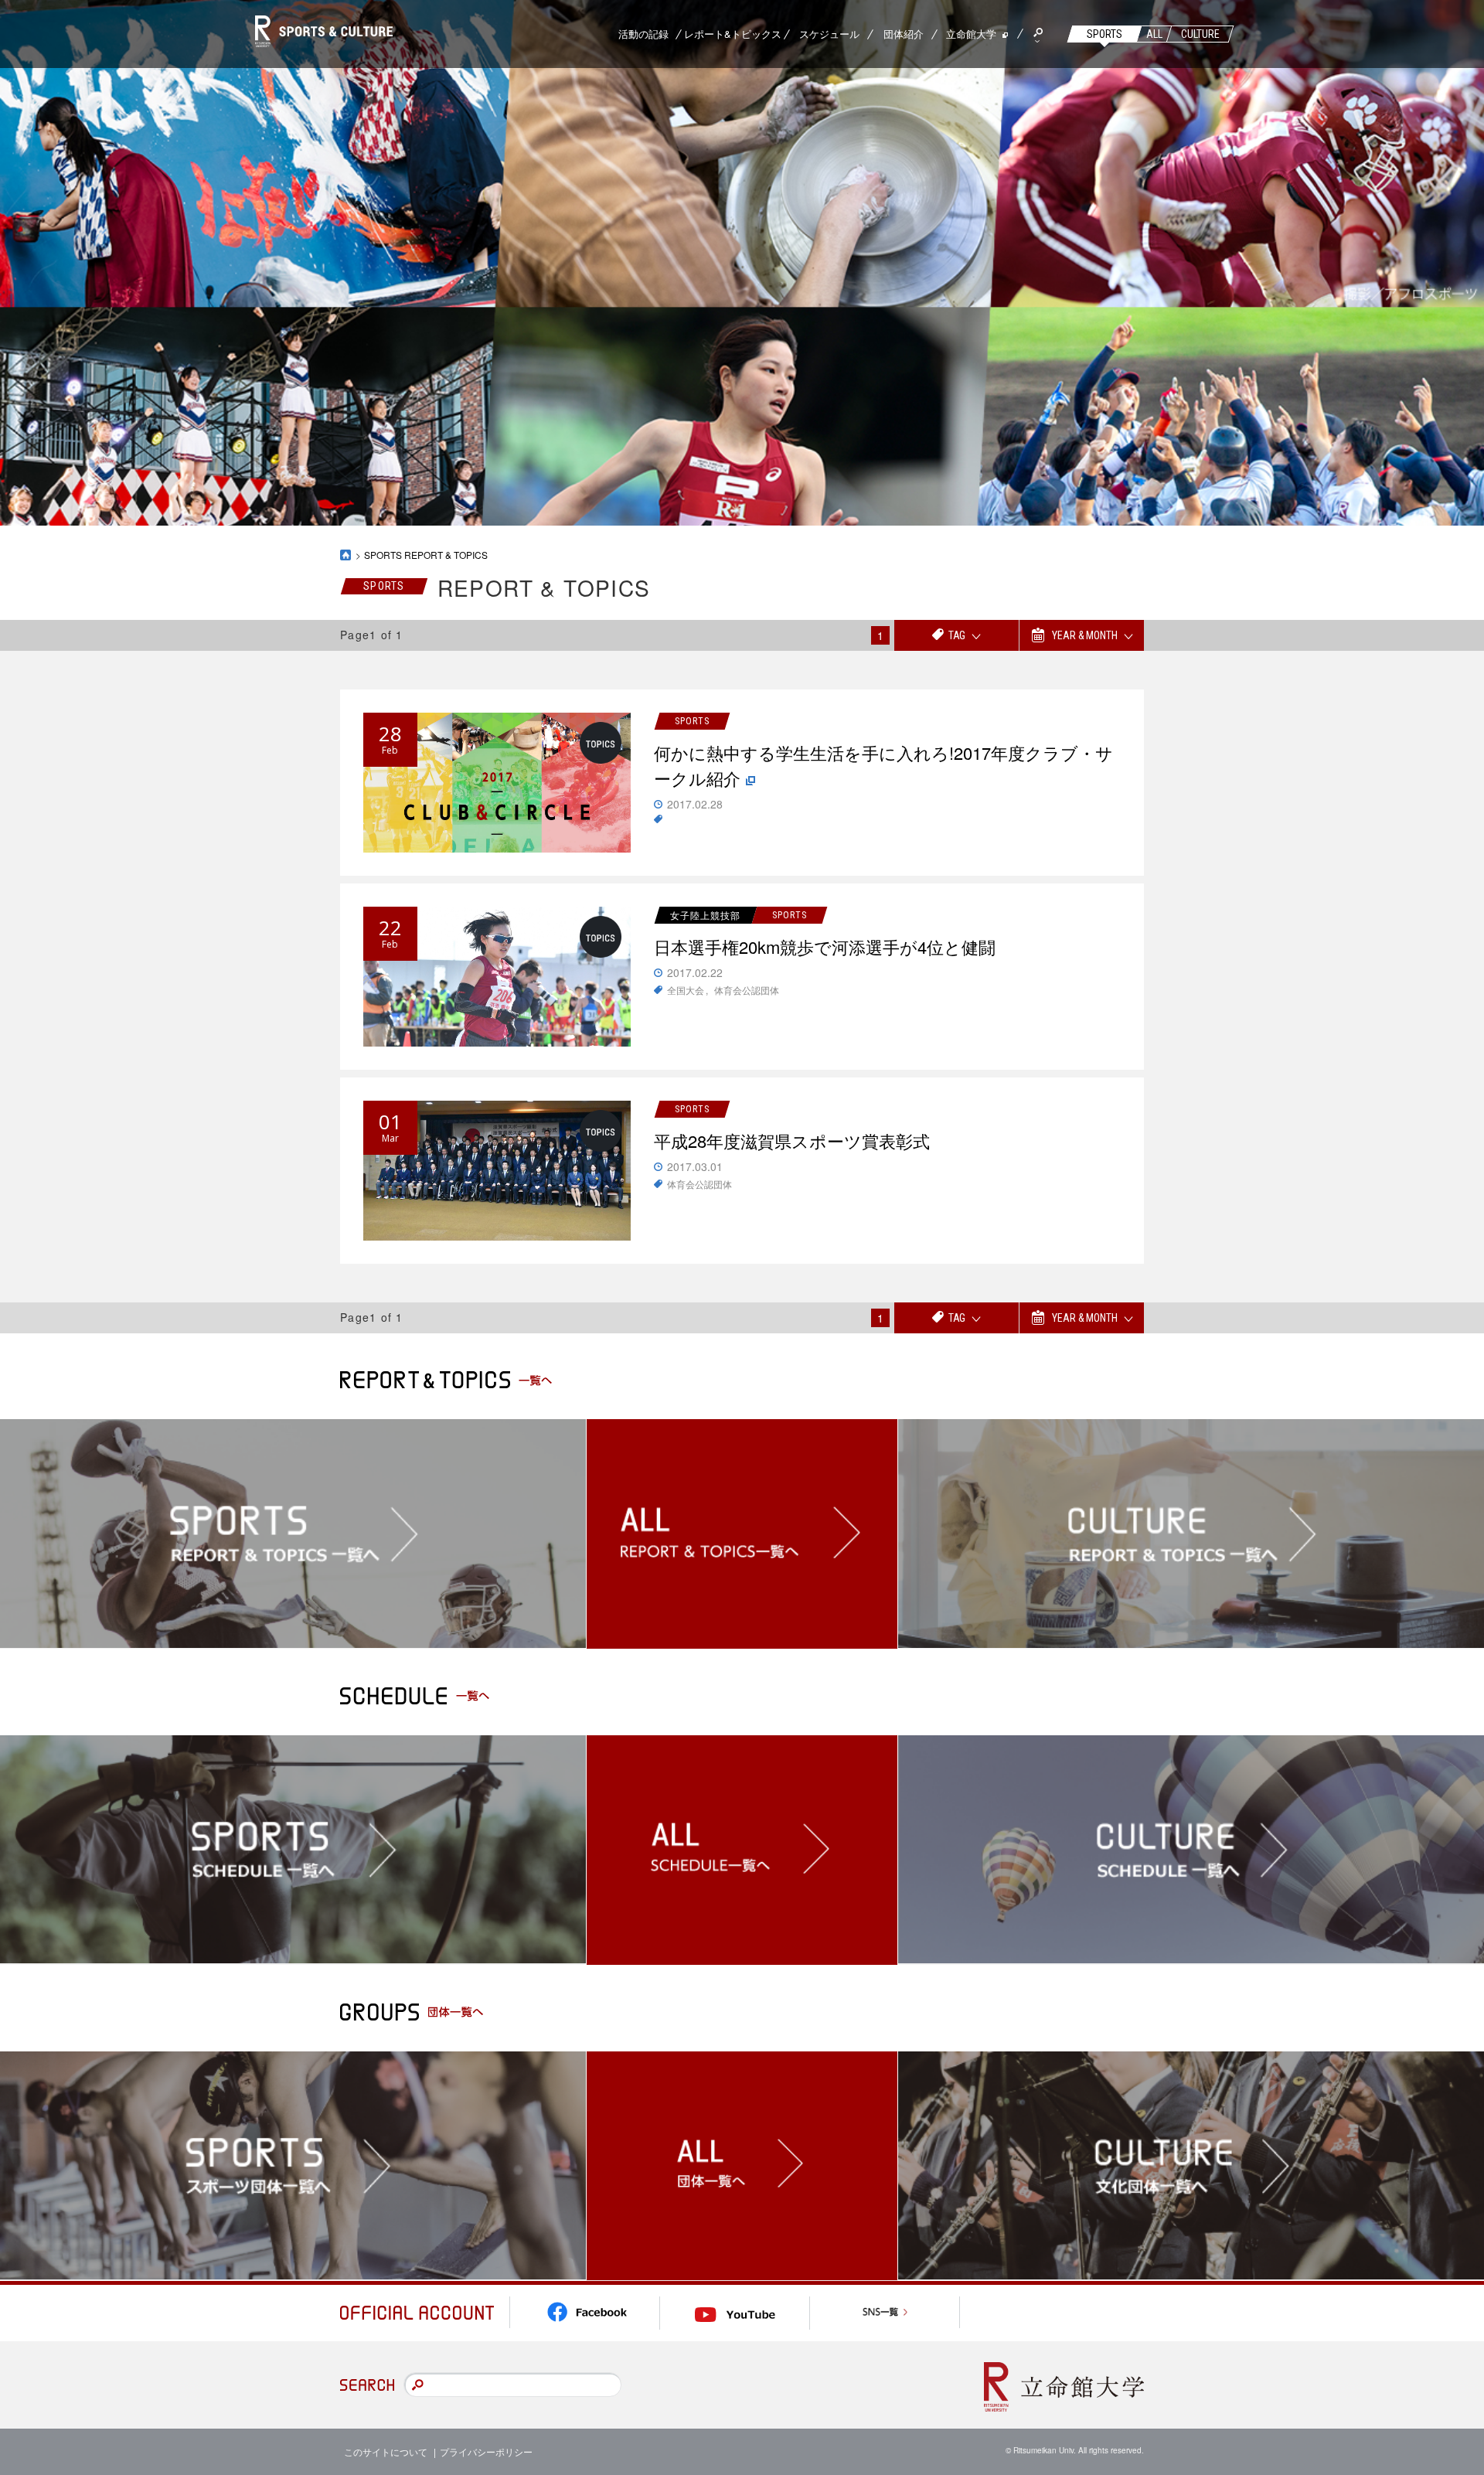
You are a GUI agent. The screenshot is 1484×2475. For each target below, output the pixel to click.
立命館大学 (971, 34)
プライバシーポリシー (486, 2451)
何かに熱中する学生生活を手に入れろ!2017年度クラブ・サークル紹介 (883, 765)
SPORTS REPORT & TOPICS (426, 555)
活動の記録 (643, 34)
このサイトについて (386, 2451)
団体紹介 (904, 34)
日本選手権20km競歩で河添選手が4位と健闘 (825, 946)
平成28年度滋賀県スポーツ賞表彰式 (792, 1140)
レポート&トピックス (733, 34)
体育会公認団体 (747, 990)
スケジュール (829, 34)
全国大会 (686, 990)
